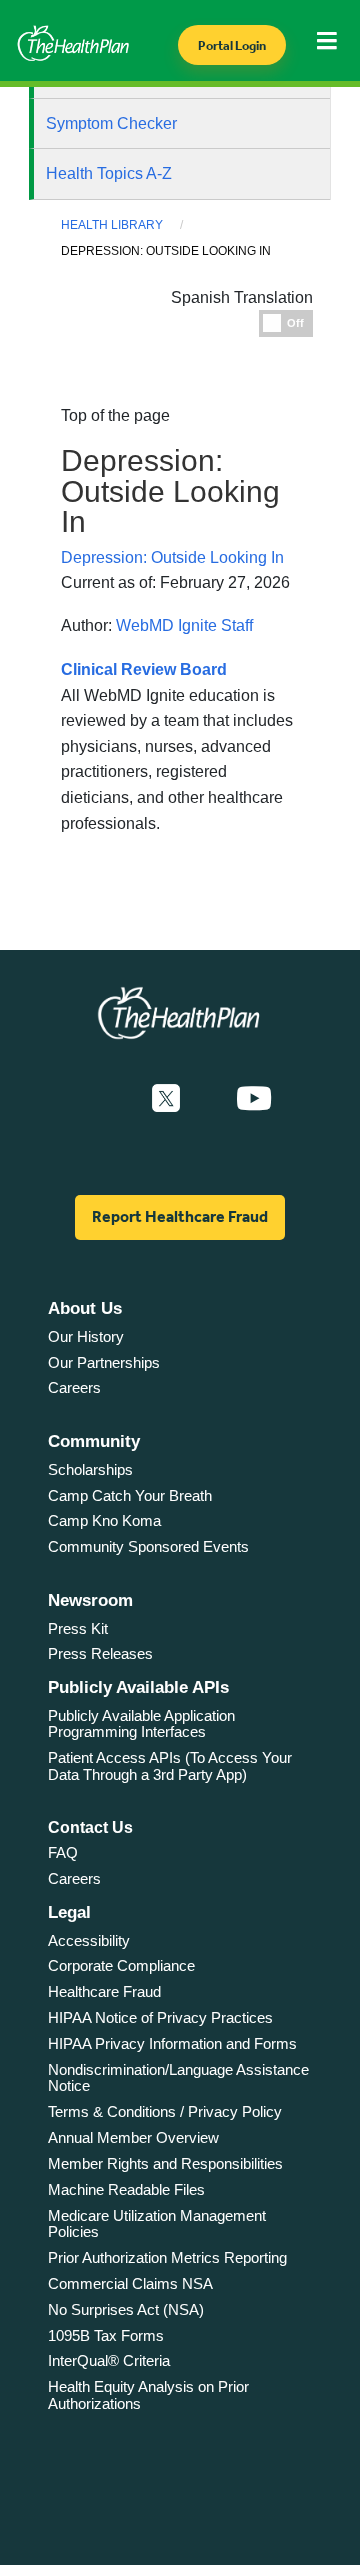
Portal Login (232, 45)
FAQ (63, 1852)
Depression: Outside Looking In (172, 557)
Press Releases (100, 1653)
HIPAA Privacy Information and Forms (172, 2043)
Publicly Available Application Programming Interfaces (141, 1724)
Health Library (112, 225)
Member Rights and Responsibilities (165, 2163)
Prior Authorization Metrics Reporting (167, 2257)
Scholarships (90, 1469)
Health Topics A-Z (109, 173)
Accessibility (89, 1940)
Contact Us (90, 1827)
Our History (86, 1336)
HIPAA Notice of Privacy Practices (160, 2017)
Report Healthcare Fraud (180, 1216)
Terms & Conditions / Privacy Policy (165, 2111)
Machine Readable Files (126, 2189)
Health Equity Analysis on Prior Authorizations (148, 2395)
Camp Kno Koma (104, 1520)
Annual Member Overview (133, 2137)
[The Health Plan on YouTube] (254, 1099)
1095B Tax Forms (106, 2335)
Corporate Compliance (121, 1965)
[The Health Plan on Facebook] (112, 1099)
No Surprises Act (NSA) (126, 2309)
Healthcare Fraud (104, 1991)
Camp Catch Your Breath (130, 1495)
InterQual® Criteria (109, 2360)
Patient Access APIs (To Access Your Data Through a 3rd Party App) (170, 1766)
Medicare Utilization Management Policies (157, 2224)
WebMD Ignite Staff (184, 625)
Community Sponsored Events (148, 1546)
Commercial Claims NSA (130, 2283)
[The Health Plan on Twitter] (166, 1099)
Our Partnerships (104, 1362)
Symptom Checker (111, 123)
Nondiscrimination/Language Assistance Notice (178, 2078)
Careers (74, 1387)
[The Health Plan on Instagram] (208, 1099)
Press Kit (78, 1628)
